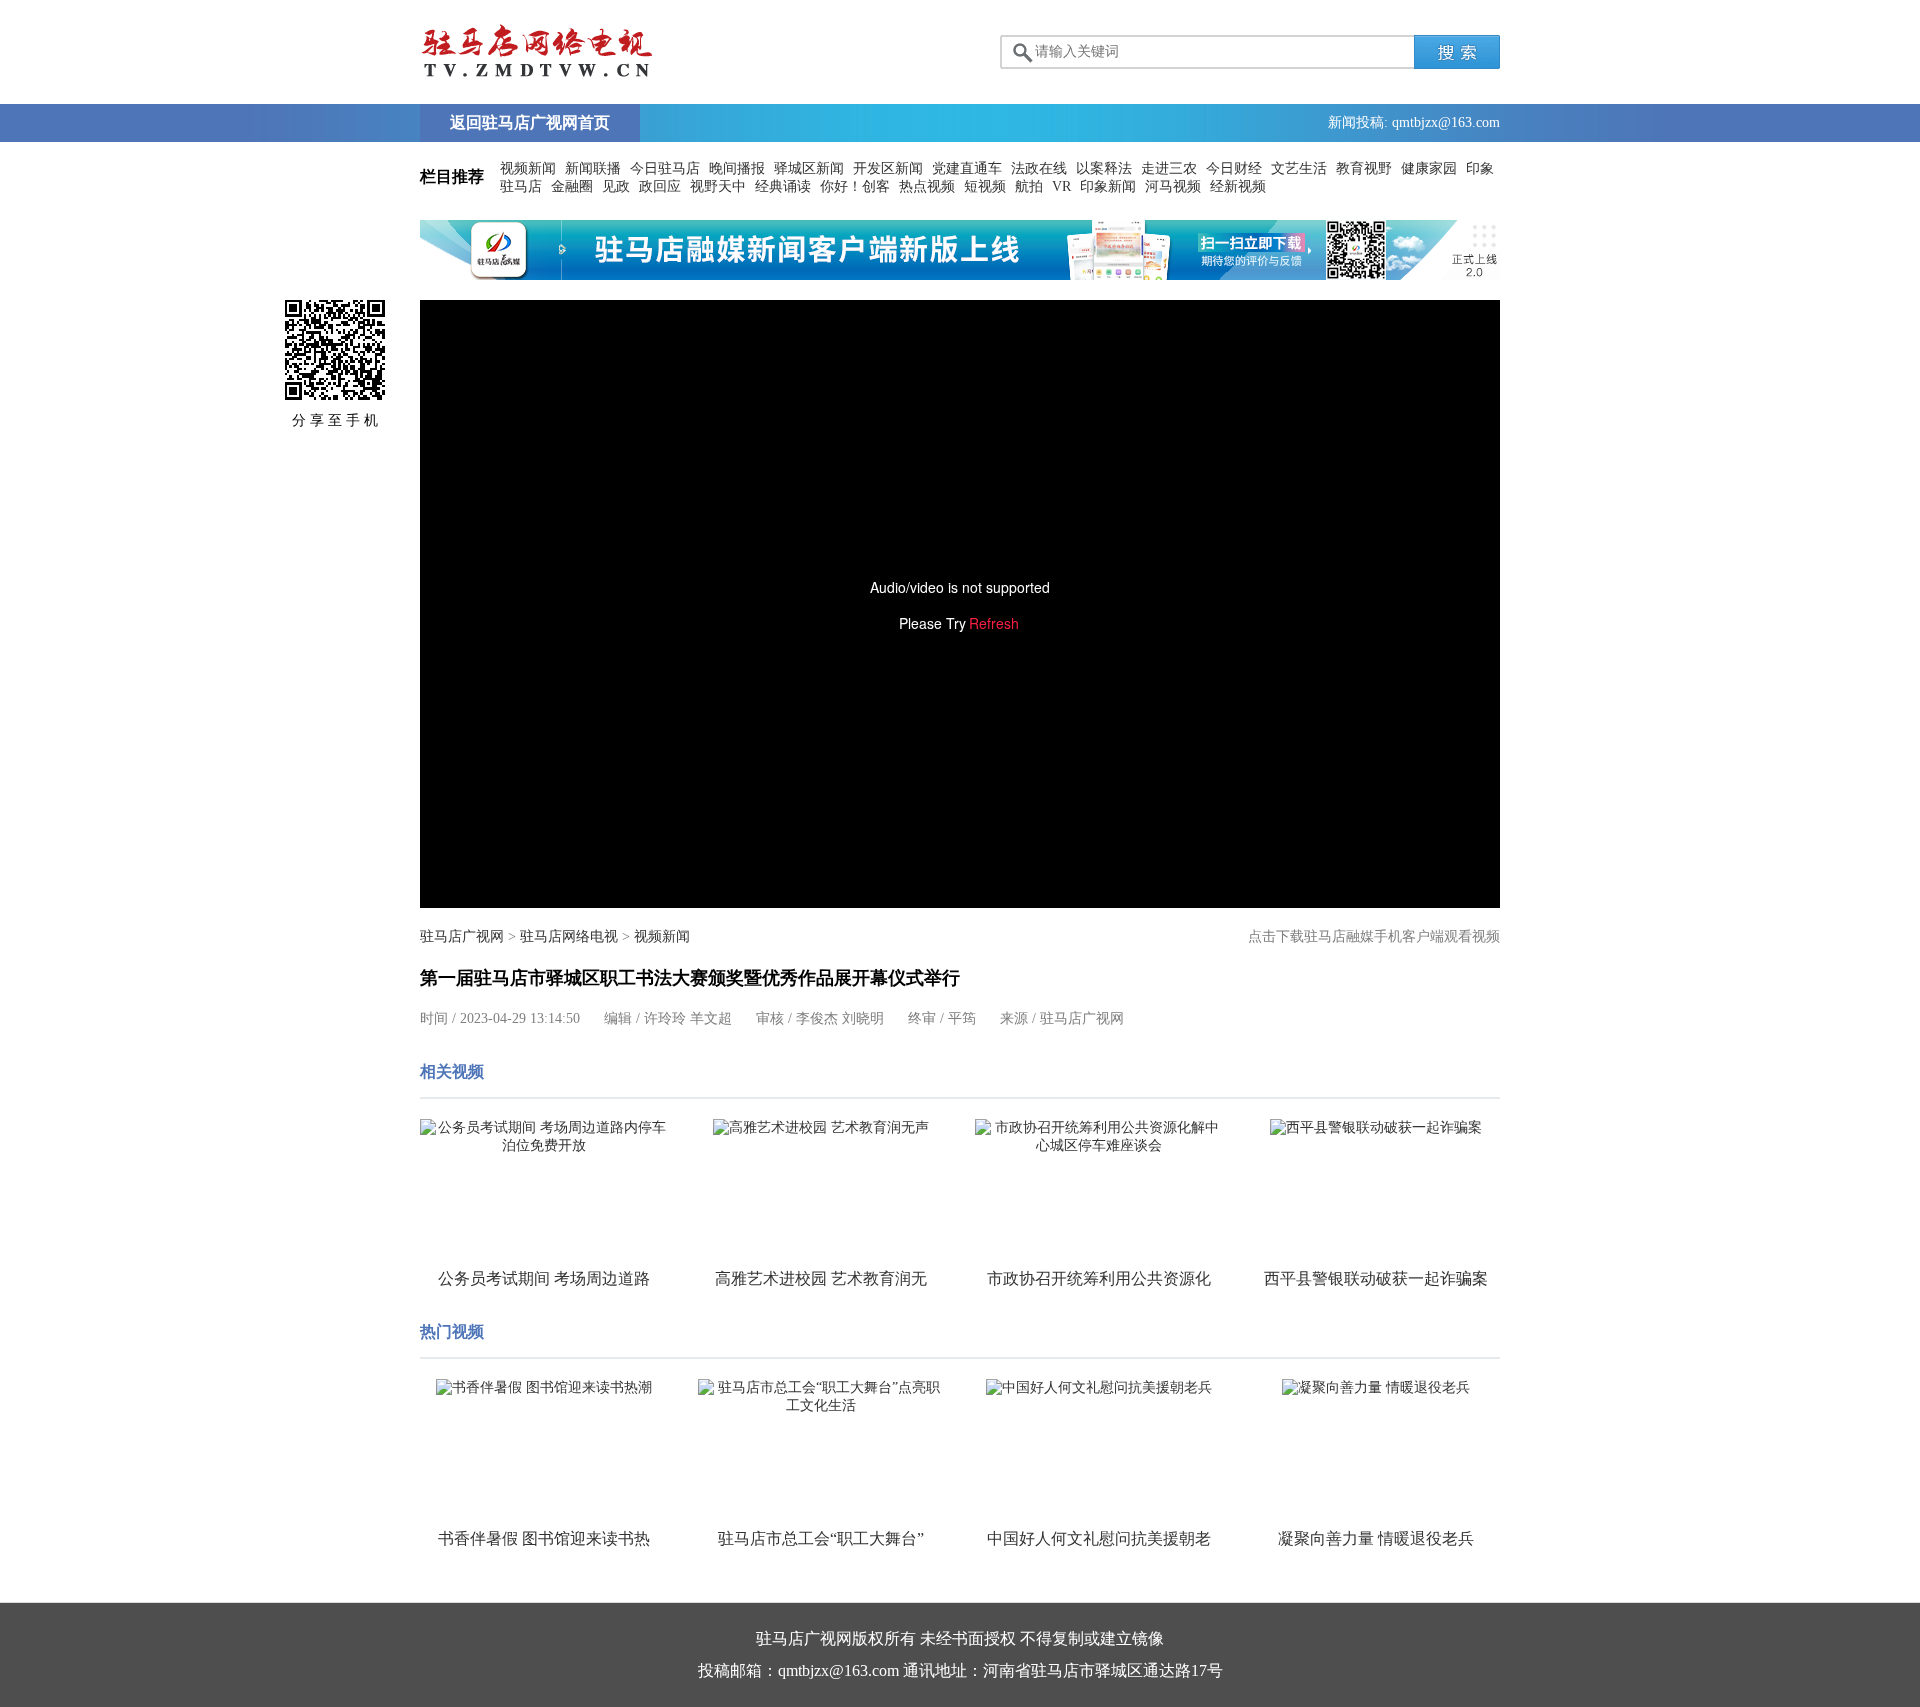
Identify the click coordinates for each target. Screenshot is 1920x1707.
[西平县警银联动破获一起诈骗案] (1377, 1128)
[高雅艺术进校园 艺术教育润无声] (822, 1128)
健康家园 (1429, 168)
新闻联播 (593, 168)
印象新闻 (1108, 186)
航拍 (1029, 186)
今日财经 (1234, 168)
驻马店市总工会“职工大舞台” (821, 1538)
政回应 (660, 186)
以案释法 (1104, 168)
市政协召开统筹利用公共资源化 (1099, 1278)
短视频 (985, 186)
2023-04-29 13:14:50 (520, 1018)
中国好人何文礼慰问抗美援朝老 (1099, 1538)
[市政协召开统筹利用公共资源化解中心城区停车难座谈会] (1099, 1137)
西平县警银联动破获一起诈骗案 (1376, 1278)
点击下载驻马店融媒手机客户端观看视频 (1374, 936)
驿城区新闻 (809, 168)
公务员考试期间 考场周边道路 (544, 1278)
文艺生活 (1299, 168)
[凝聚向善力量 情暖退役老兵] (1377, 1388)
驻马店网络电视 (569, 936)
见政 (616, 186)
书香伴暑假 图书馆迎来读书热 (544, 1538)
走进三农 (1169, 168)
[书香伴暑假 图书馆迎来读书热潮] (544, 1388)
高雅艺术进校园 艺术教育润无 (821, 1278)
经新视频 (1238, 186)
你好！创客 (855, 186)
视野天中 (718, 186)
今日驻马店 (665, 168)
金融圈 (572, 186)
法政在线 (1039, 168)
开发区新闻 (888, 168)
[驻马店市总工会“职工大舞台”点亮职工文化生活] (822, 1397)
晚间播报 (737, 168)
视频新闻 (528, 168)
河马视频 (1173, 186)
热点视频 (927, 186)
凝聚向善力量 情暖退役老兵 (1376, 1538)
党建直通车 (967, 168)
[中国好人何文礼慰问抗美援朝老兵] (1099, 1388)
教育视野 (1364, 168)
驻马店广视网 (462, 936)
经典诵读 (783, 186)
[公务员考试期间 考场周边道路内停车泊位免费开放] (544, 1137)
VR (1061, 186)
